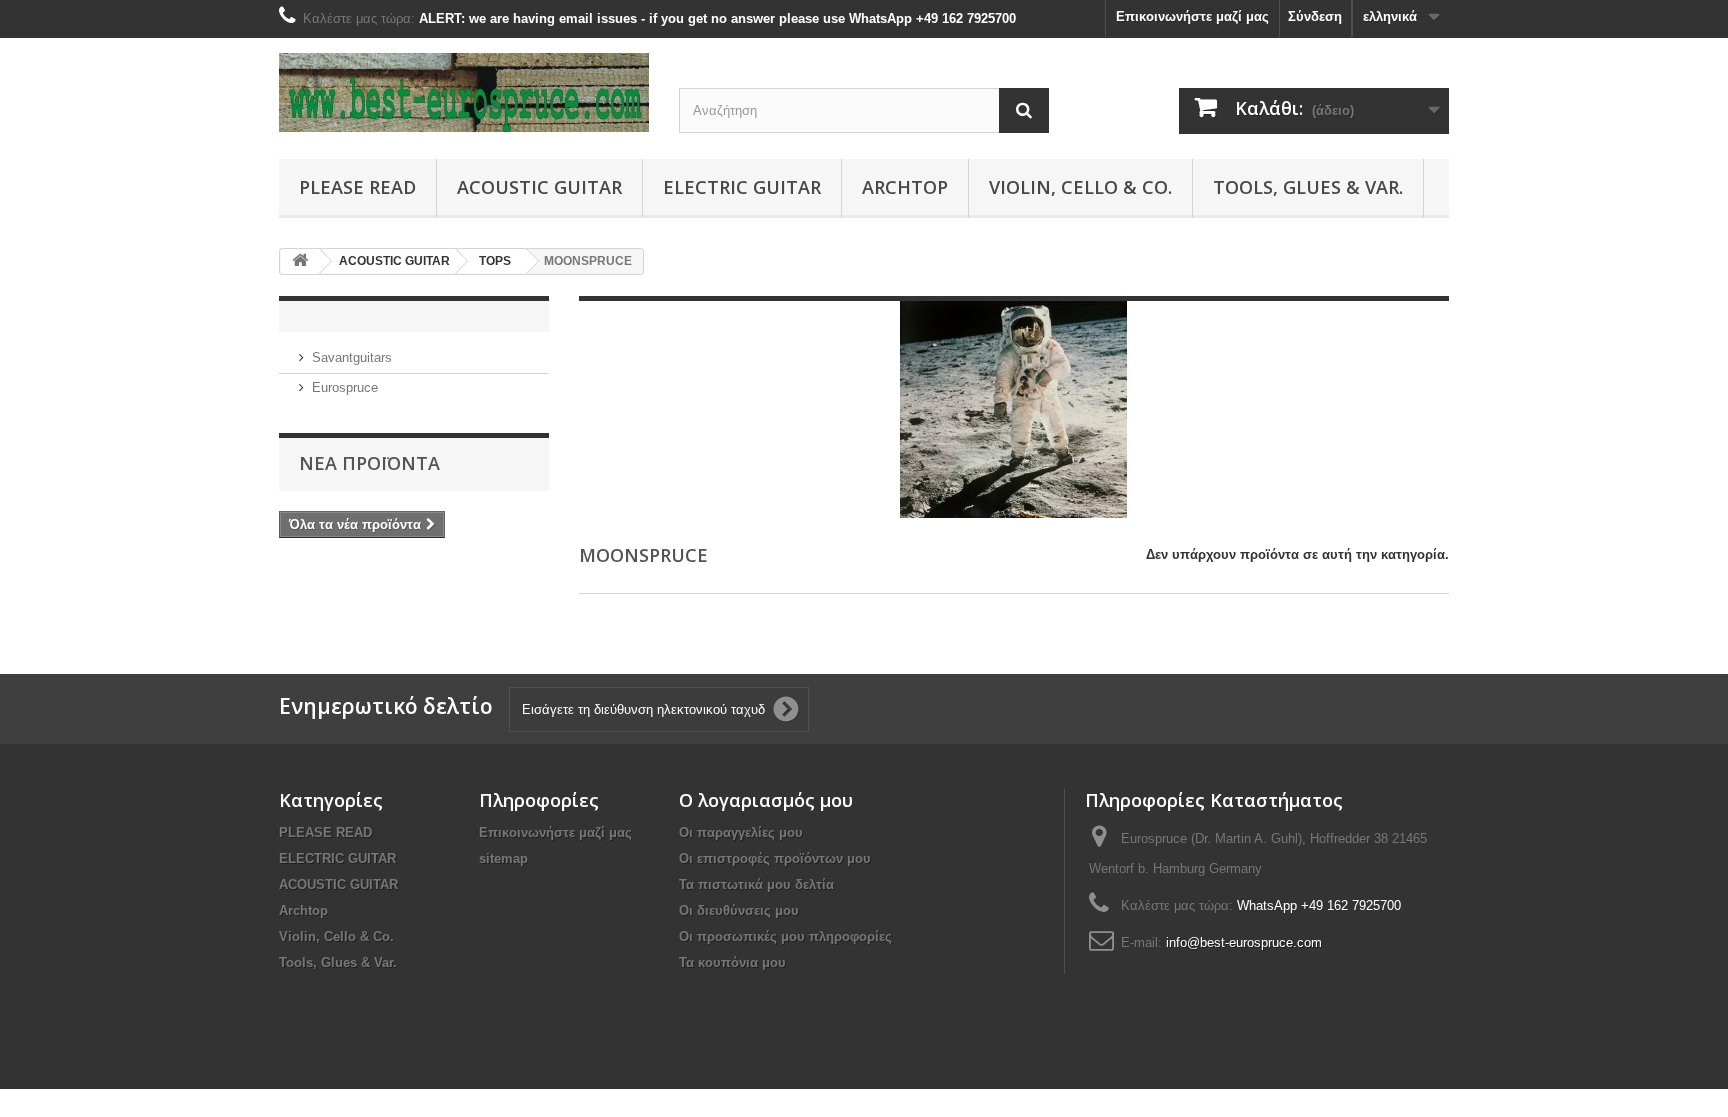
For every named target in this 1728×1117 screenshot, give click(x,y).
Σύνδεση (1315, 16)
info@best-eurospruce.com (1244, 942)
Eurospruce (345, 387)
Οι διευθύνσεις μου (739, 910)
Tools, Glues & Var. (1308, 187)
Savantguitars (352, 357)
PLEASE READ (357, 187)
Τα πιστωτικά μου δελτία (756, 884)
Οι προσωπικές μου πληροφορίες (785, 936)
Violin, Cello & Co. (1080, 187)
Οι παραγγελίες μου (741, 832)
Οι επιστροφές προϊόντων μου (775, 858)
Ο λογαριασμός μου (766, 800)
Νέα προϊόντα (369, 463)
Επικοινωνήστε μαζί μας (1192, 16)
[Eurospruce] (464, 92)
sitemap (503, 858)
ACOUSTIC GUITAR (539, 187)
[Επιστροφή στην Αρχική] (300, 261)
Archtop (905, 187)
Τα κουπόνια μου (732, 962)
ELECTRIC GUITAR (742, 187)
